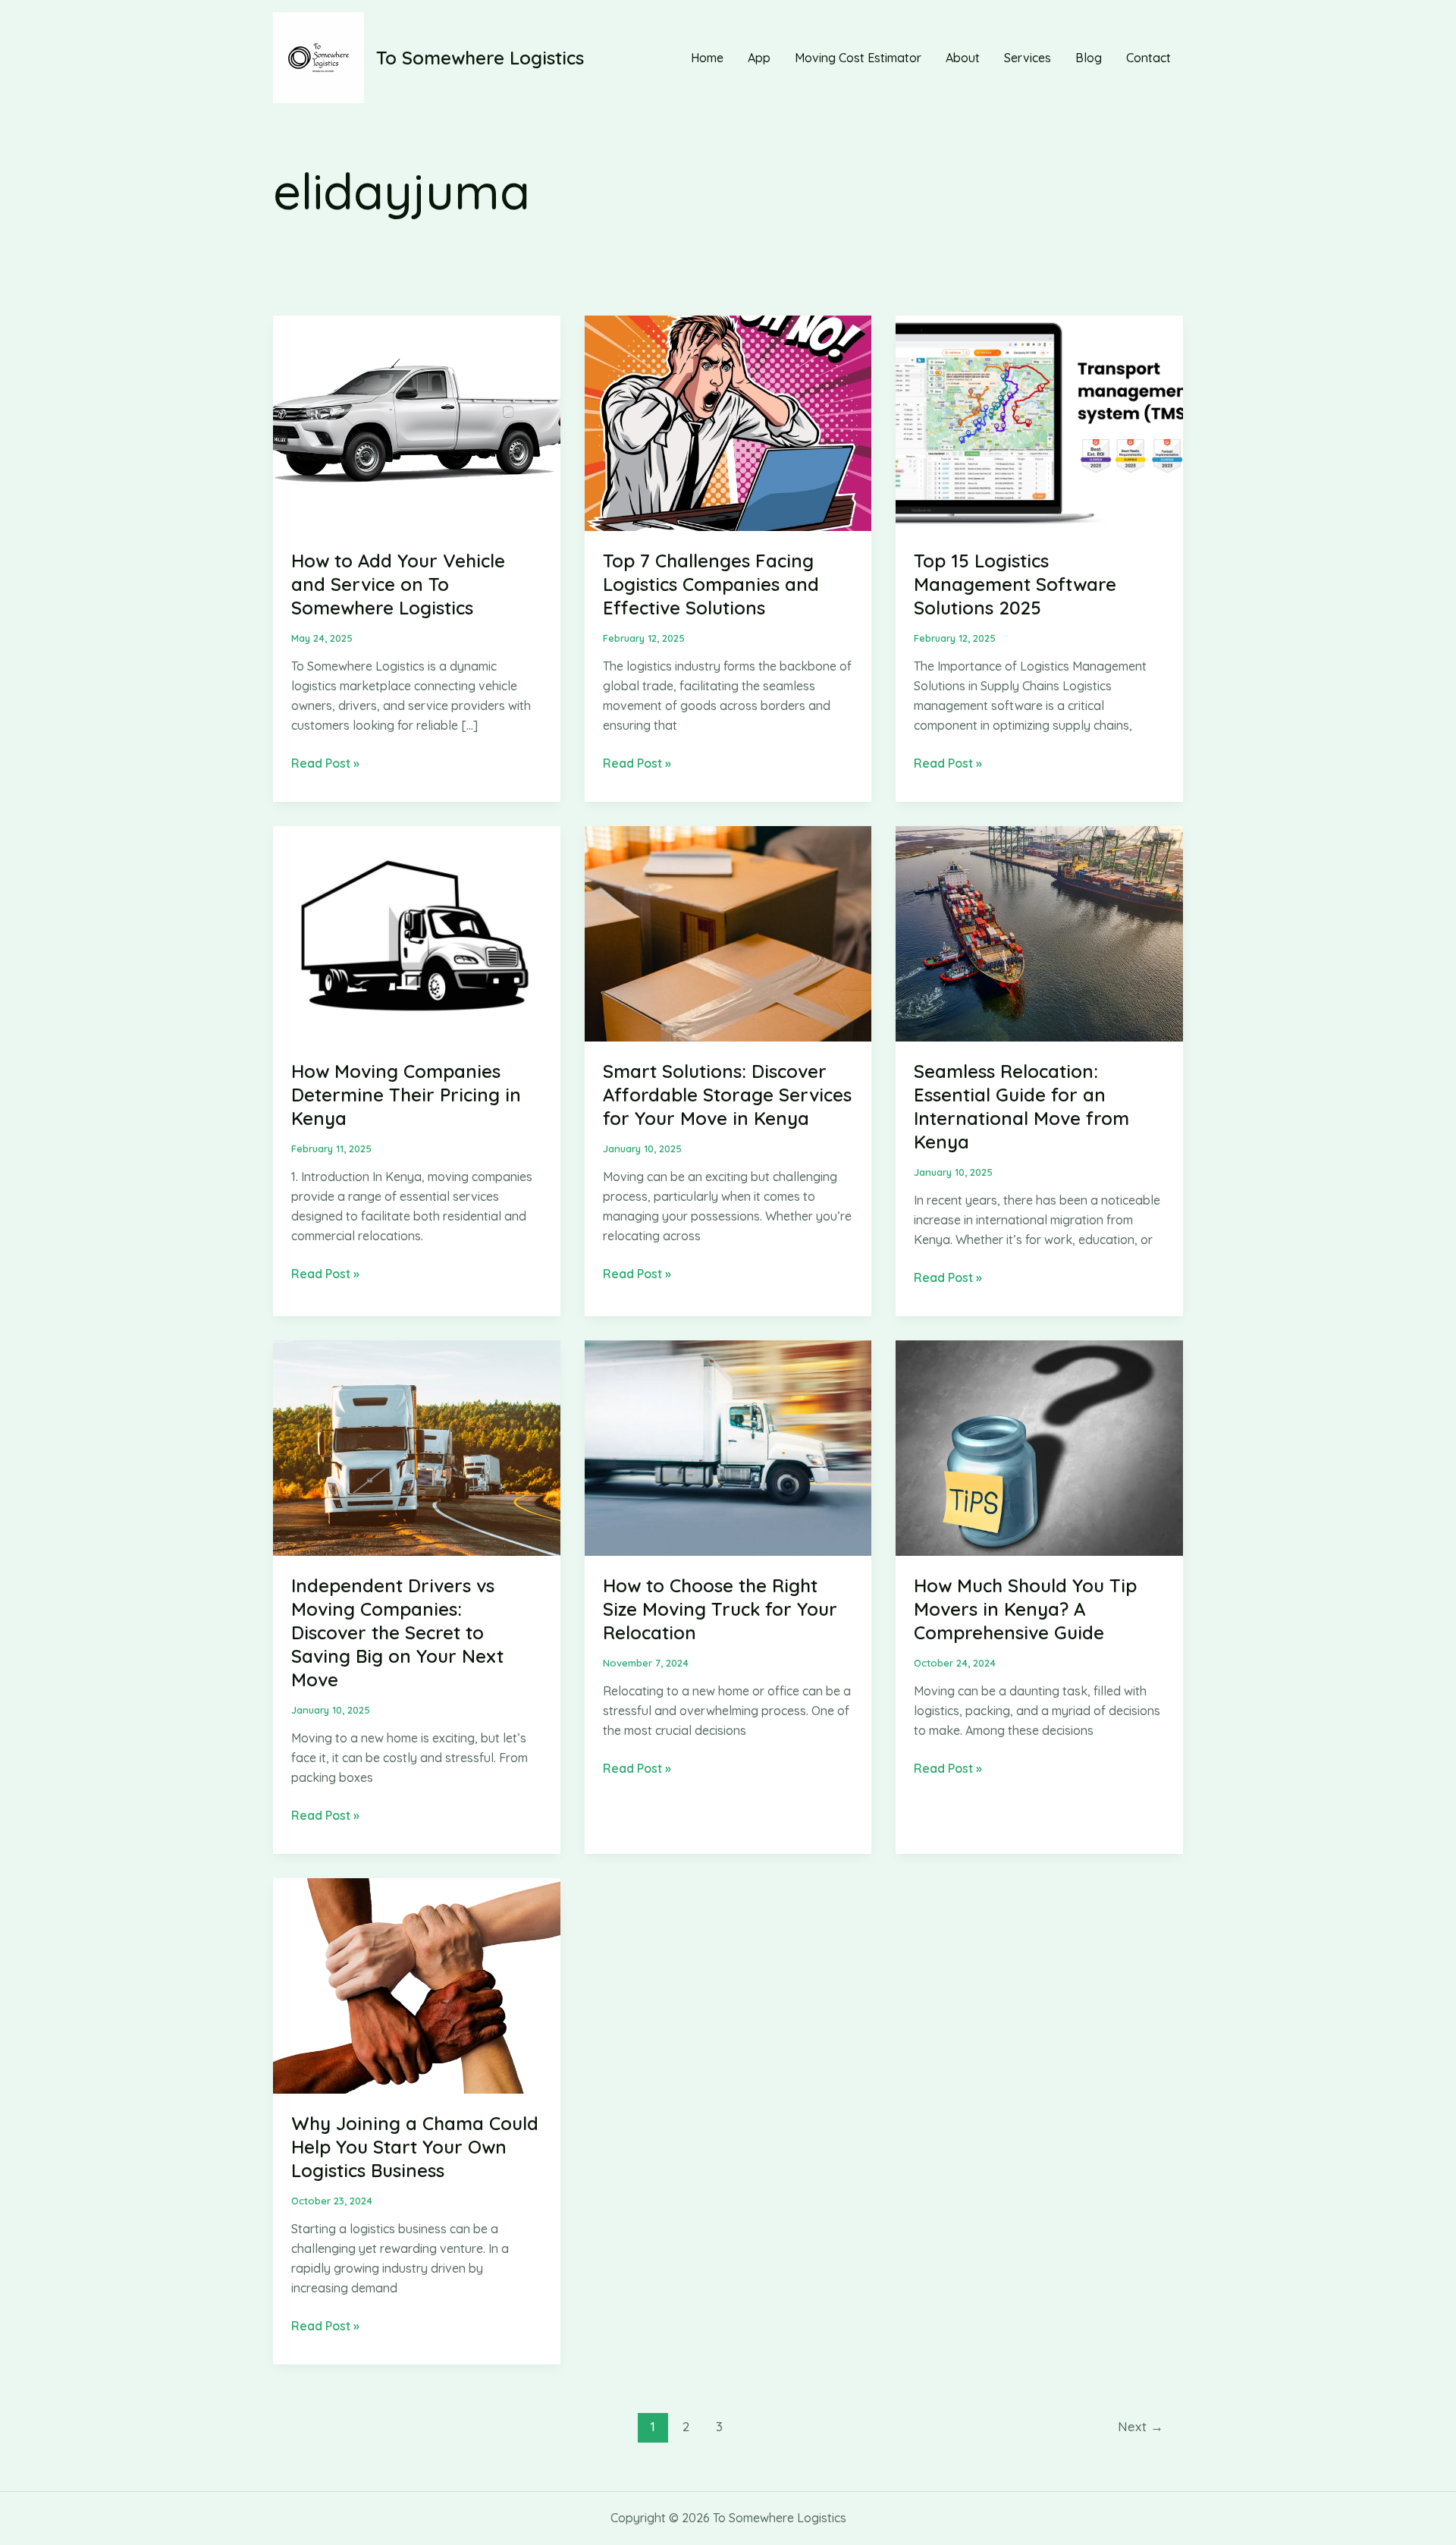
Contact (1148, 58)
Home (707, 58)
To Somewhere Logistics (480, 58)
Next (1141, 2426)
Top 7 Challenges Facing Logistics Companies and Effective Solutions (711, 584)
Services (1028, 58)
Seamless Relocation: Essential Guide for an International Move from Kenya (1021, 1107)
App (759, 58)
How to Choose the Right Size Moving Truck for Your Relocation (720, 1609)
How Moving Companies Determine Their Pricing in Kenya (406, 1095)
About (963, 58)
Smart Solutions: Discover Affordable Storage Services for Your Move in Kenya (727, 1095)
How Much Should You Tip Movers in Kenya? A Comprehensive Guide (1025, 1609)
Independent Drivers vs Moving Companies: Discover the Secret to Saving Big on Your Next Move (397, 1633)
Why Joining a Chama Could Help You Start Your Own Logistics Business (415, 2147)
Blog (1089, 58)
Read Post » (325, 764)
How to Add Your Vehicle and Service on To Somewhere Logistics (398, 584)
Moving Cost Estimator (858, 58)
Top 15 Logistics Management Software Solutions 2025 (1015, 584)
